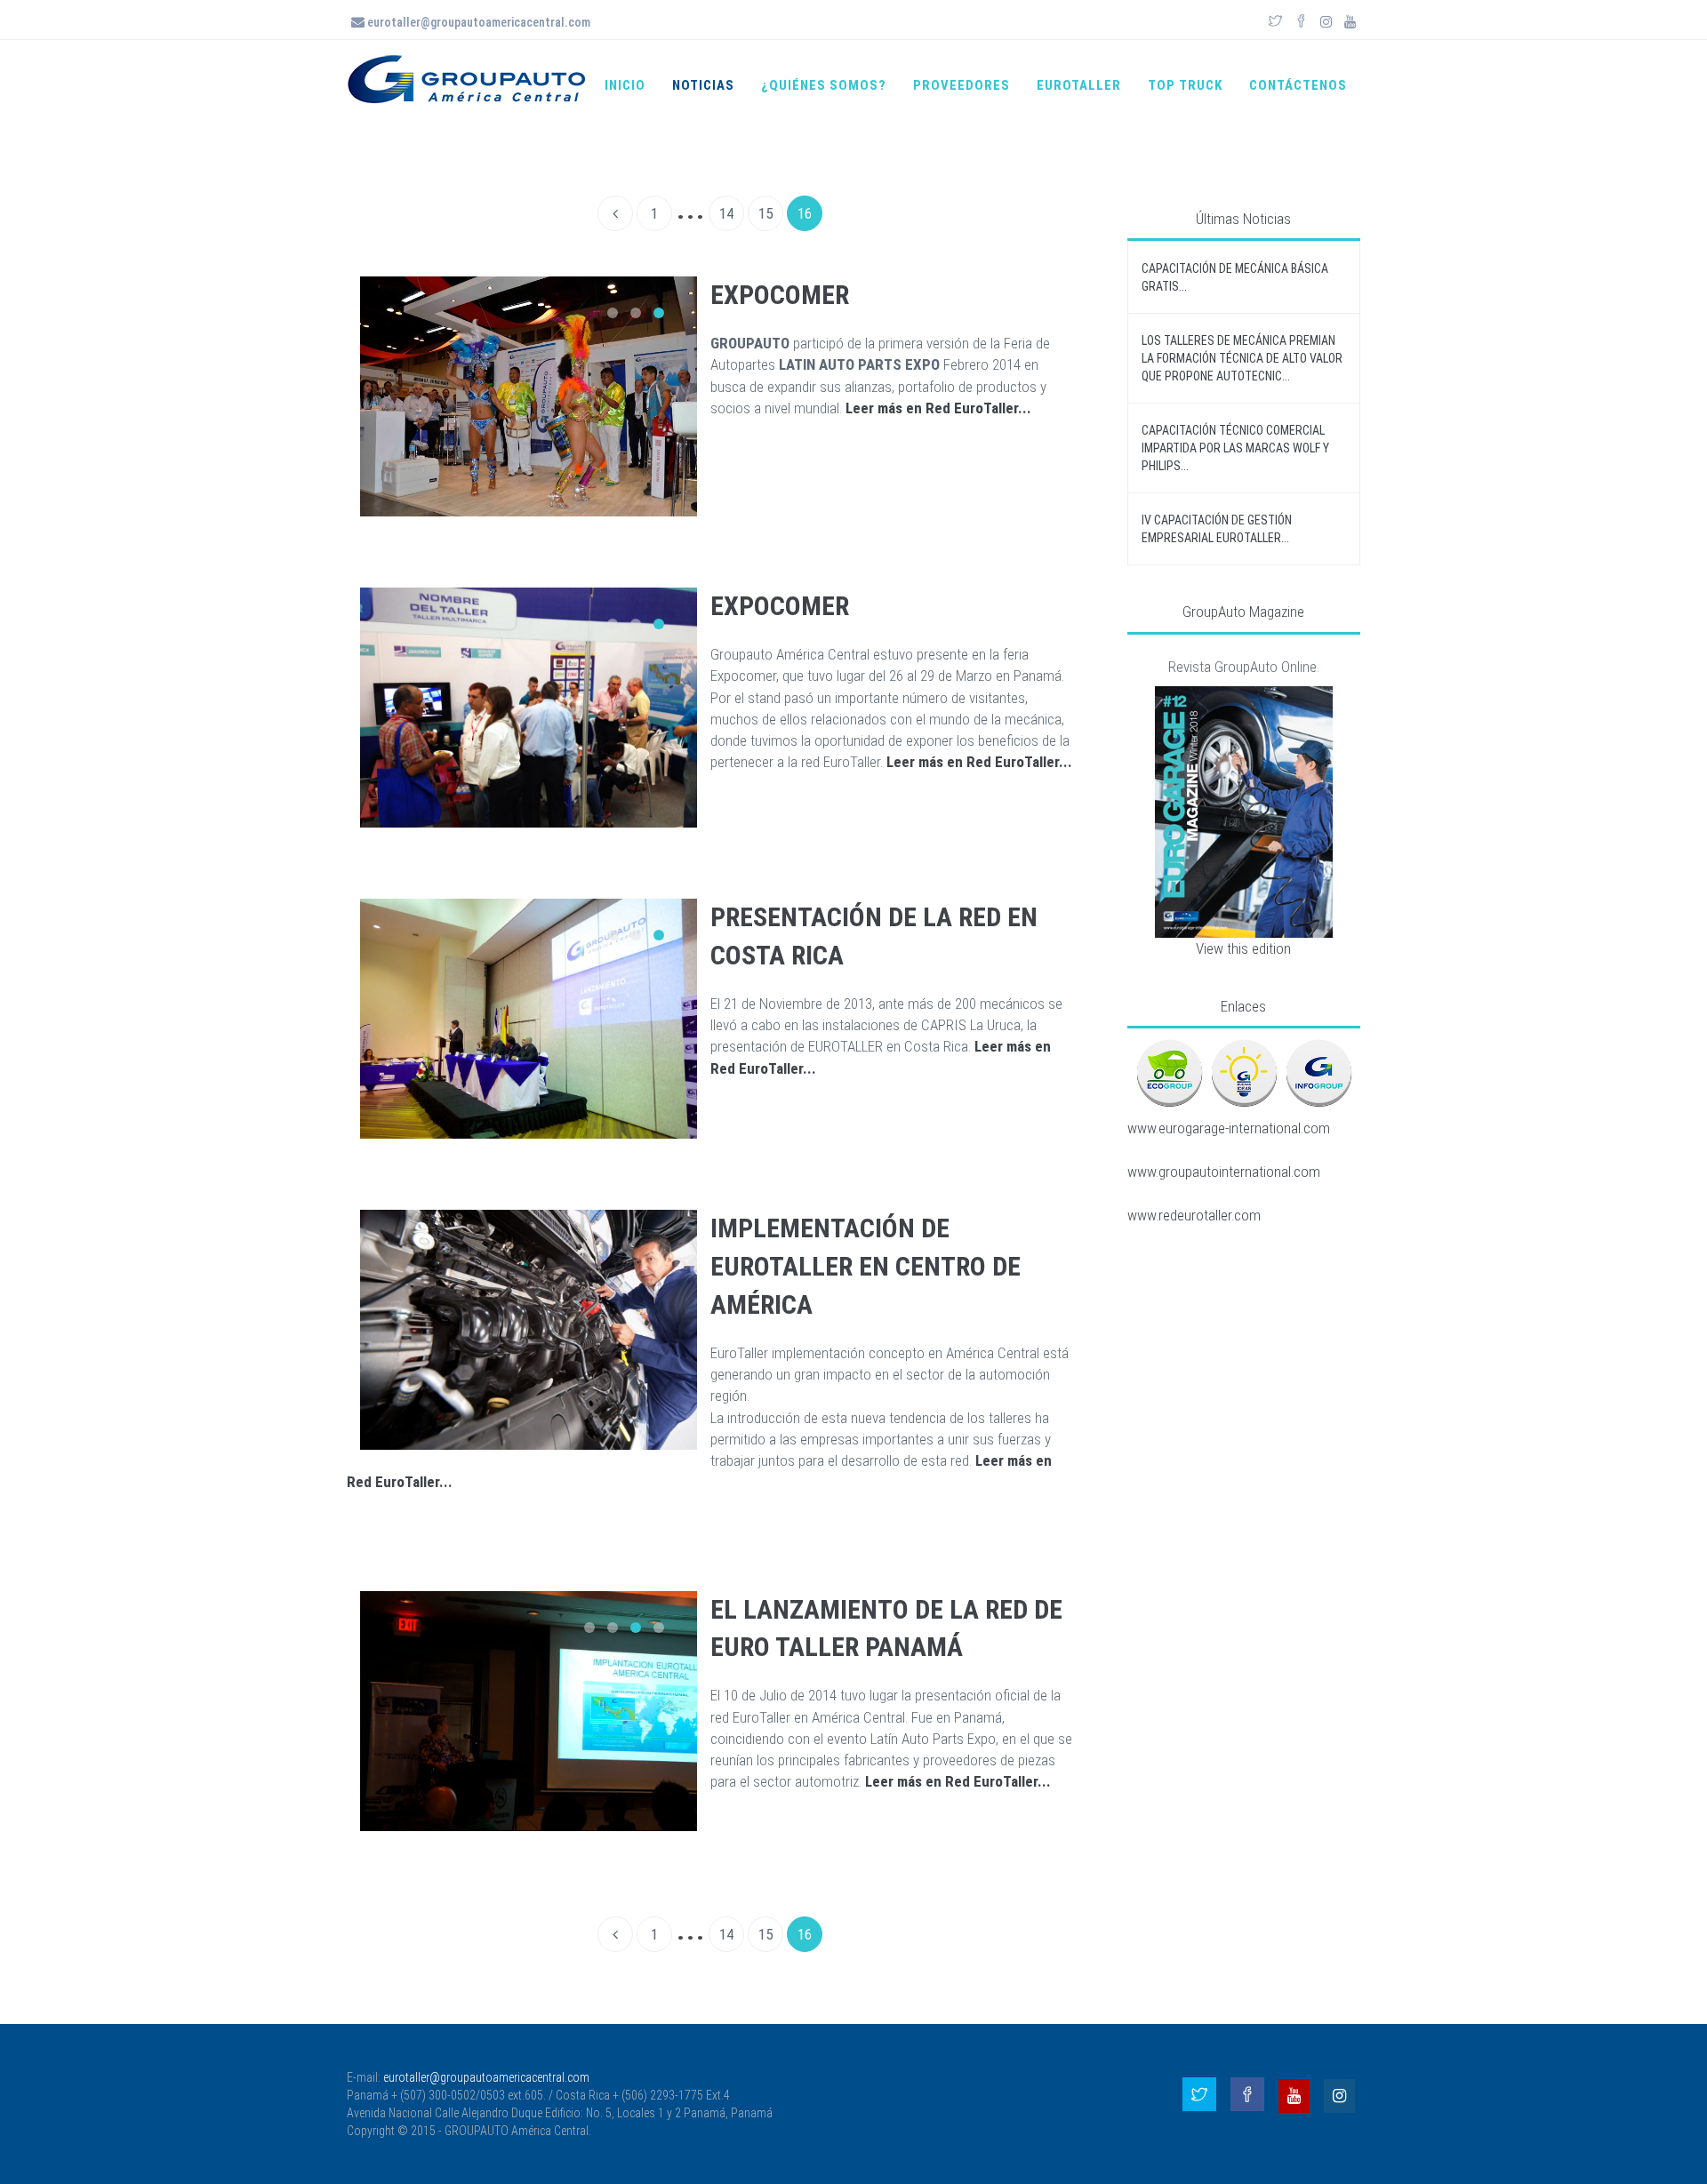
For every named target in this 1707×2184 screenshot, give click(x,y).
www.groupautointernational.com (1224, 1172)
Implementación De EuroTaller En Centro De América (866, 1266)
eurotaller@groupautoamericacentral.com (477, 22)
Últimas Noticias (1243, 219)
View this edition (1243, 948)
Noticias (703, 85)
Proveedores (962, 85)
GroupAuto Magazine (1243, 612)
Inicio (625, 85)
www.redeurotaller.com (1194, 1215)
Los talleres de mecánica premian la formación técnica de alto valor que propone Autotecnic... (1242, 358)
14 (726, 213)
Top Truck (1185, 85)
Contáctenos (1298, 85)
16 (805, 213)
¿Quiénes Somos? (824, 85)
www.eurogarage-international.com (1229, 1128)
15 (765, 213)
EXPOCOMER (780, 295)
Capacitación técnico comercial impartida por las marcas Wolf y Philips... (1235, 448)
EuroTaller (1079, 85)
